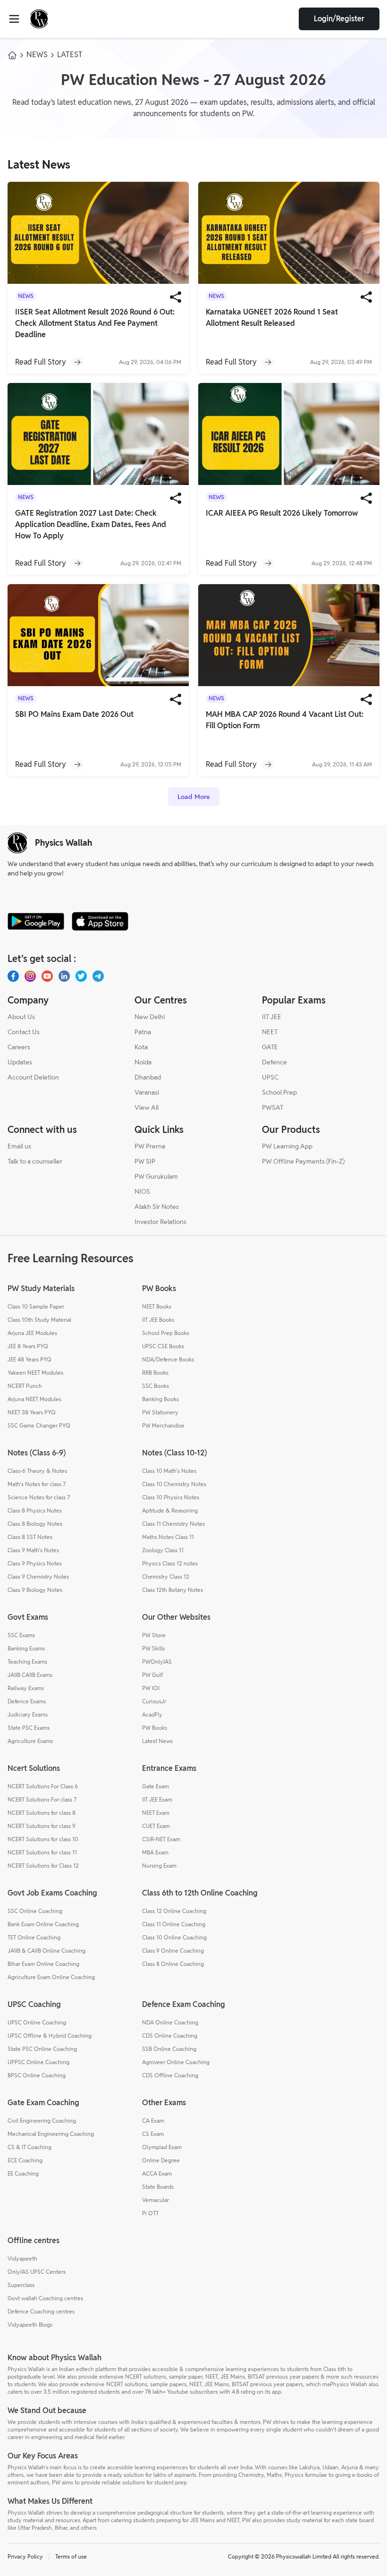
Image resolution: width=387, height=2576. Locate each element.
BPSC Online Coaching (37, 2075)
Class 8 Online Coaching (173, 1964)
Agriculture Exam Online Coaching (51, 1977)
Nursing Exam (159, 1866)
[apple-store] (100, 921)
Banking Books (160, 1399)
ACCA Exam (157, 2173)
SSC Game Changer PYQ (39, 1425)
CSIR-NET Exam (161, 1839)
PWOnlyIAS (157, 1662)
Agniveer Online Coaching (176, 2062)
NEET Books (157, 1306)
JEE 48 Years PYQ (29, 1359)
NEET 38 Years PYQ (32, 1412)
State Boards (158, 2187)
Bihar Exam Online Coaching (43, 1964)
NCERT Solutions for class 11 (42, 1852)
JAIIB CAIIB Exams (30, 1675)
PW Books (155, 1728)
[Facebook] (13, 976)
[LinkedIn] (64, 976)
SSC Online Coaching (35, 1911)
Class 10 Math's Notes (169, 1471)
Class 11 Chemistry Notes (173, 1524)
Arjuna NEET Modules (34, 1399)
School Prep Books (166, 1333)
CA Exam (153, 2121)
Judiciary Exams (28, 1714)
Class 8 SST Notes (30, 1537)
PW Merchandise (163, 1425)
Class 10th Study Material (39, 1320)
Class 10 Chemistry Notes (174, 1484)
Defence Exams (27, 1701)
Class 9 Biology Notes (35, 1590)
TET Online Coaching (34, 1937)
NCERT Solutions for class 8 (42, 1813)
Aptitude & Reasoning (170, 1510)
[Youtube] (47, 976)
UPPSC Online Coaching (38, 2062)
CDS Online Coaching (170, 2036)
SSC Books (156, 1386)
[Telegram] (98, 976)
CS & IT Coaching (29, 2147)
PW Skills (153, 1648)
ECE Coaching (25, 2160)
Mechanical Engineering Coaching (51, 2134)
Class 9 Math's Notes (33, 1550)
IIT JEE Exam (157, 1799)
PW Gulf (152, 1675)
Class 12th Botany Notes (172, 1590)
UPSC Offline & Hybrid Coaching (50, 2036)
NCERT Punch (25, 1386)
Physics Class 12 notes (170, 1563)
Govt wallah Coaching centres (45, 2298)
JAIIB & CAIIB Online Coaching (46, 1951)
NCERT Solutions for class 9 (42, 1826)
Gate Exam (156, 1786)
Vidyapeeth (22, 2258)
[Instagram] (30, 976)
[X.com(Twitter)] (81, 976)
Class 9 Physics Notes (35, 1563)
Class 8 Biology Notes (35, 1524)
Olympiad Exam (162, 2147)
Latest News (157, 1741)
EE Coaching (23, 2173)
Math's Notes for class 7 (37, 1484)
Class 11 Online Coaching (174, 1924)
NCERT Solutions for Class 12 (43, 1866)
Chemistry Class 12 (166, 1577)
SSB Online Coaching (169, 2049)
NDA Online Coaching (170, 2022)
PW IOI (151, 1688)
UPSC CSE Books (163, 1346)
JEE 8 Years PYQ (28, 1346)
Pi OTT (150, 2213)
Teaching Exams (27, 1662)
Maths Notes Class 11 (168, 1537)
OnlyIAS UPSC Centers (37, 2272)
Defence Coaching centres (41, 2311)
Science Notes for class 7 (39, 1497)
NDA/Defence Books (168, 1359)
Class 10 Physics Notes (171, 1497)
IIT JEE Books (158, 1320)
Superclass (21, 2285)
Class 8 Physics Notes (35, 1510)
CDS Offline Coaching (170, 2075)
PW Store (154, 1635)
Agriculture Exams (30, 1741)
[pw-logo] (17, 843)
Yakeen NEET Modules (35, 1373)
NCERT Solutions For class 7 (42, 1799)
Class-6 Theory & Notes (37, 1471)
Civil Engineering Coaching (42, 2121)
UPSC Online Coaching (37, 2022)
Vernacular (156, 2200)
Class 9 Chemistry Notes (38, 1577)
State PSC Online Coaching (42, 2049)
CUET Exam (156, 1826)
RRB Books (155, 1373)
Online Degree (161, 2160)
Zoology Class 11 (163, 1550)
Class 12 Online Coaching (174, 1911)
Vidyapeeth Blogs (30, 2325)
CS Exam (153, 2134)
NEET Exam (156, 1813)
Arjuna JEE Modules (32, 1333)
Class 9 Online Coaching (173, 1951)
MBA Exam (155, 1852)
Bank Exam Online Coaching (43, 1924)
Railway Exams (26, 1688)
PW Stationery (160, 1412)
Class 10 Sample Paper (36, 1306)
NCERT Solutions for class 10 (43, 1839)
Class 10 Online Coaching (174, 1937)
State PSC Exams (29, 1728)
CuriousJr (154, 1701)
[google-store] (36, 921)
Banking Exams (26, 1648)
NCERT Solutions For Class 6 (43, 1786)
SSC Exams (21, 1635)
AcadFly (152, 1714)
